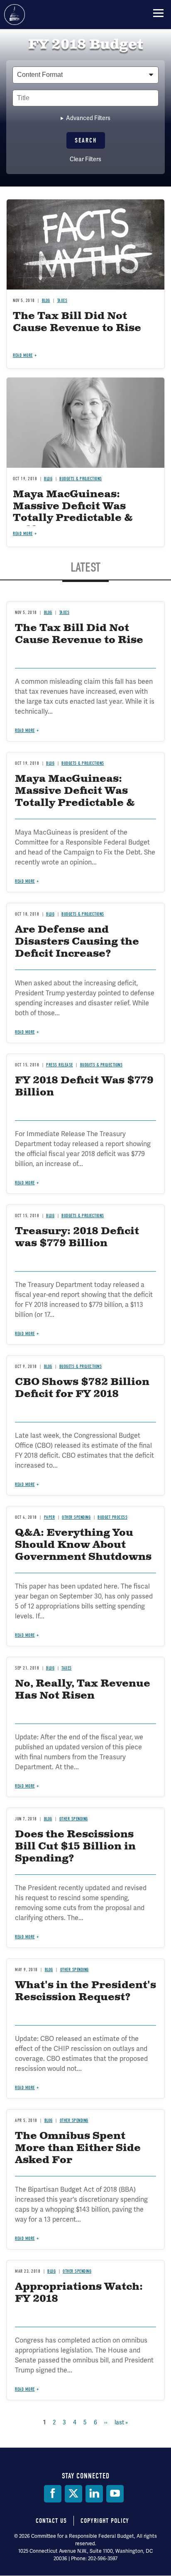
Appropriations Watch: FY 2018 (79, 2293)
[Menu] (158, 13)
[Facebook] (53, 2494)
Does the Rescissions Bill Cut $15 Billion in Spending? (75, 1847)
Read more (25, 1786)
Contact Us (51, 2521)
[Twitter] (73, 2494)
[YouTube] (115, 2494)
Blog (48, 1819)
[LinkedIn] (94, 2494)
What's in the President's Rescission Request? (85, 1991)
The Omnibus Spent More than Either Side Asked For (78, 2148)
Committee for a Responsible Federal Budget (15, 15)
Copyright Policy (105, 2521)
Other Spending (74, 1819)
